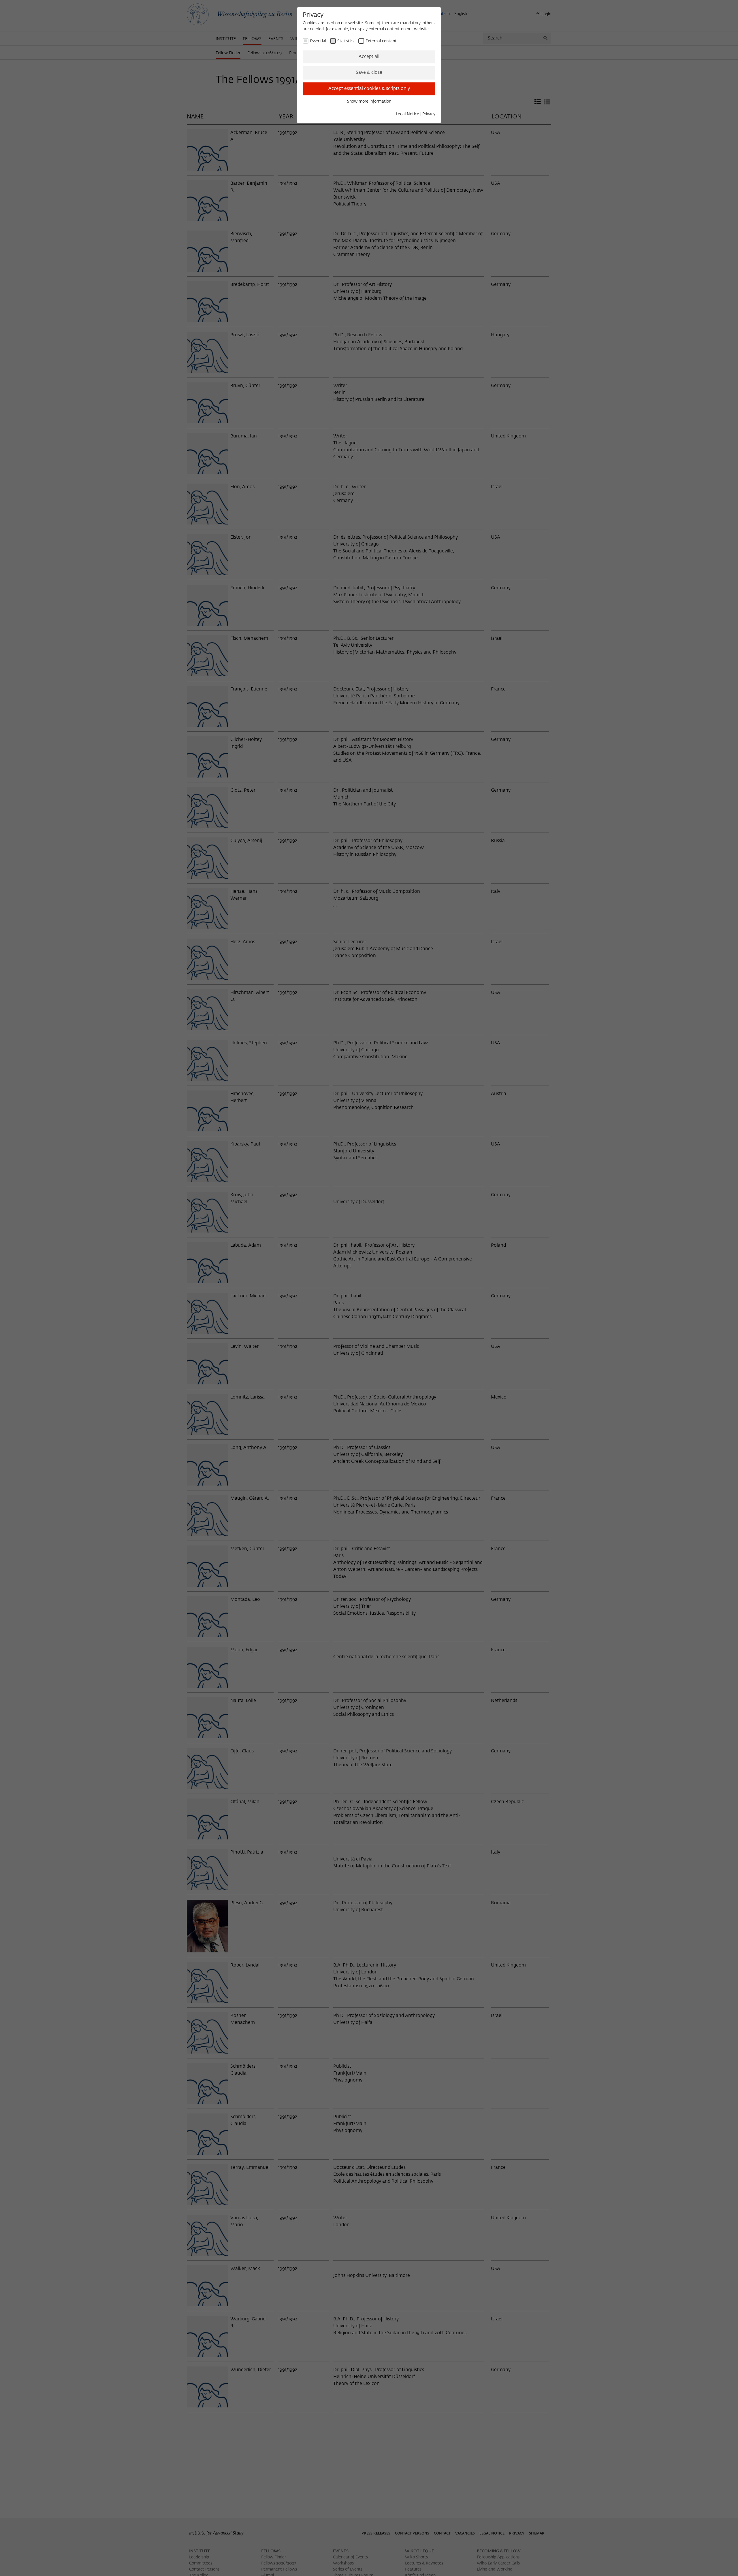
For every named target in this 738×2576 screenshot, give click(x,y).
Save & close (369, 73)
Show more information (369, 101)
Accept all (369, 57)
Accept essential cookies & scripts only (369, 89)
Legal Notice (407, 114)
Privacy (429, 114)
